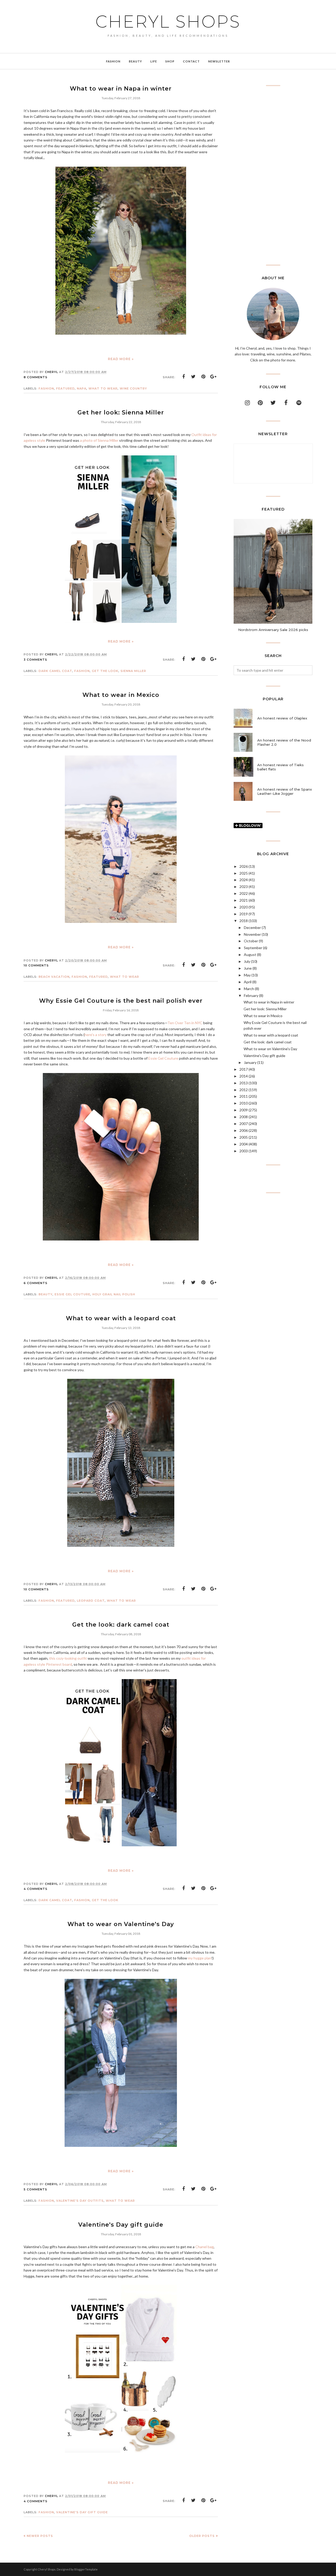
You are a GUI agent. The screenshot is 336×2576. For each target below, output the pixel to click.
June (248, 968)
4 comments (36, 1889)
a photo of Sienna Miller (99, 440)
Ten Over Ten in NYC (185, 1023)
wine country (133, 388)
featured (65, 388)
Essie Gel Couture (163, 1058)
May (247, 975)
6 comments (36, 1283)
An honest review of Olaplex (282, 718)
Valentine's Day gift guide (121, 2225)
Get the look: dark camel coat (121, 1625)
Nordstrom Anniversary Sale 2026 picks (273, 630)
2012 (244, 1090)
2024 (244, 880)
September (253, 948)
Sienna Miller (133, 671)
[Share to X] (193, 377)
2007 (244, 1124)
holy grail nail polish (114, 1294)
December (252, 927)
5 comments (35, 2189)
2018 (244, 921)
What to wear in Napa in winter (121, 89)
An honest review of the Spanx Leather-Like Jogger (285, 791)
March (249, 989)
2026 (244, 866)
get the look (105, 671)
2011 (244, 1096)
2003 (244, 1151)
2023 (244, 887)
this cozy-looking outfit (68, 1658)
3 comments (35, 660)
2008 (244, 1117)
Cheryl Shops (168, 22)
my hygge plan (200, 1958)
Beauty (46, 1294)
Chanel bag (204, 2247)
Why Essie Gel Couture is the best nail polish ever (121, 1001)
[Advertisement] (273, 175)
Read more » (121, 359)
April (248, 982)
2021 (244, 900)
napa (82, 388)
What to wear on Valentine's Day (121, 1924)
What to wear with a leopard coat (121, 1318)
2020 (244, 907)
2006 (244, 1130)
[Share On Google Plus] (213, 377)
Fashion (46, 388)
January (250, 1062)
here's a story (96, 1035)
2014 (244, 1076)
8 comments (36, 377)
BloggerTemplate (86, 2569)
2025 (244, 873)
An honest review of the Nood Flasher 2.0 (284, 742)
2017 (244, 1069)
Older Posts (202, 2536)
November (252, 934)
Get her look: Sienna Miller (121, 412)
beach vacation (54, 977)
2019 (244, 914)
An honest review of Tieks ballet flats (280, 767)
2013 (244, 1083)
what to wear (103, 388)
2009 (244, 1110)
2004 (244, 1144)
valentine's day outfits (80, 2201)
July (247, 961)
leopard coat (91, 1601)
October (251, 941)
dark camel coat (55, 671)
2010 (244, 1103)
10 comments (36, 965)
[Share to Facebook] (183, 377)
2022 (244, 893)
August (250, 955)
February (251, 995)
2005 (244, 1137)
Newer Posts (40, 2536)
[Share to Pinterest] (203, 377)
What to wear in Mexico (121, 695)
